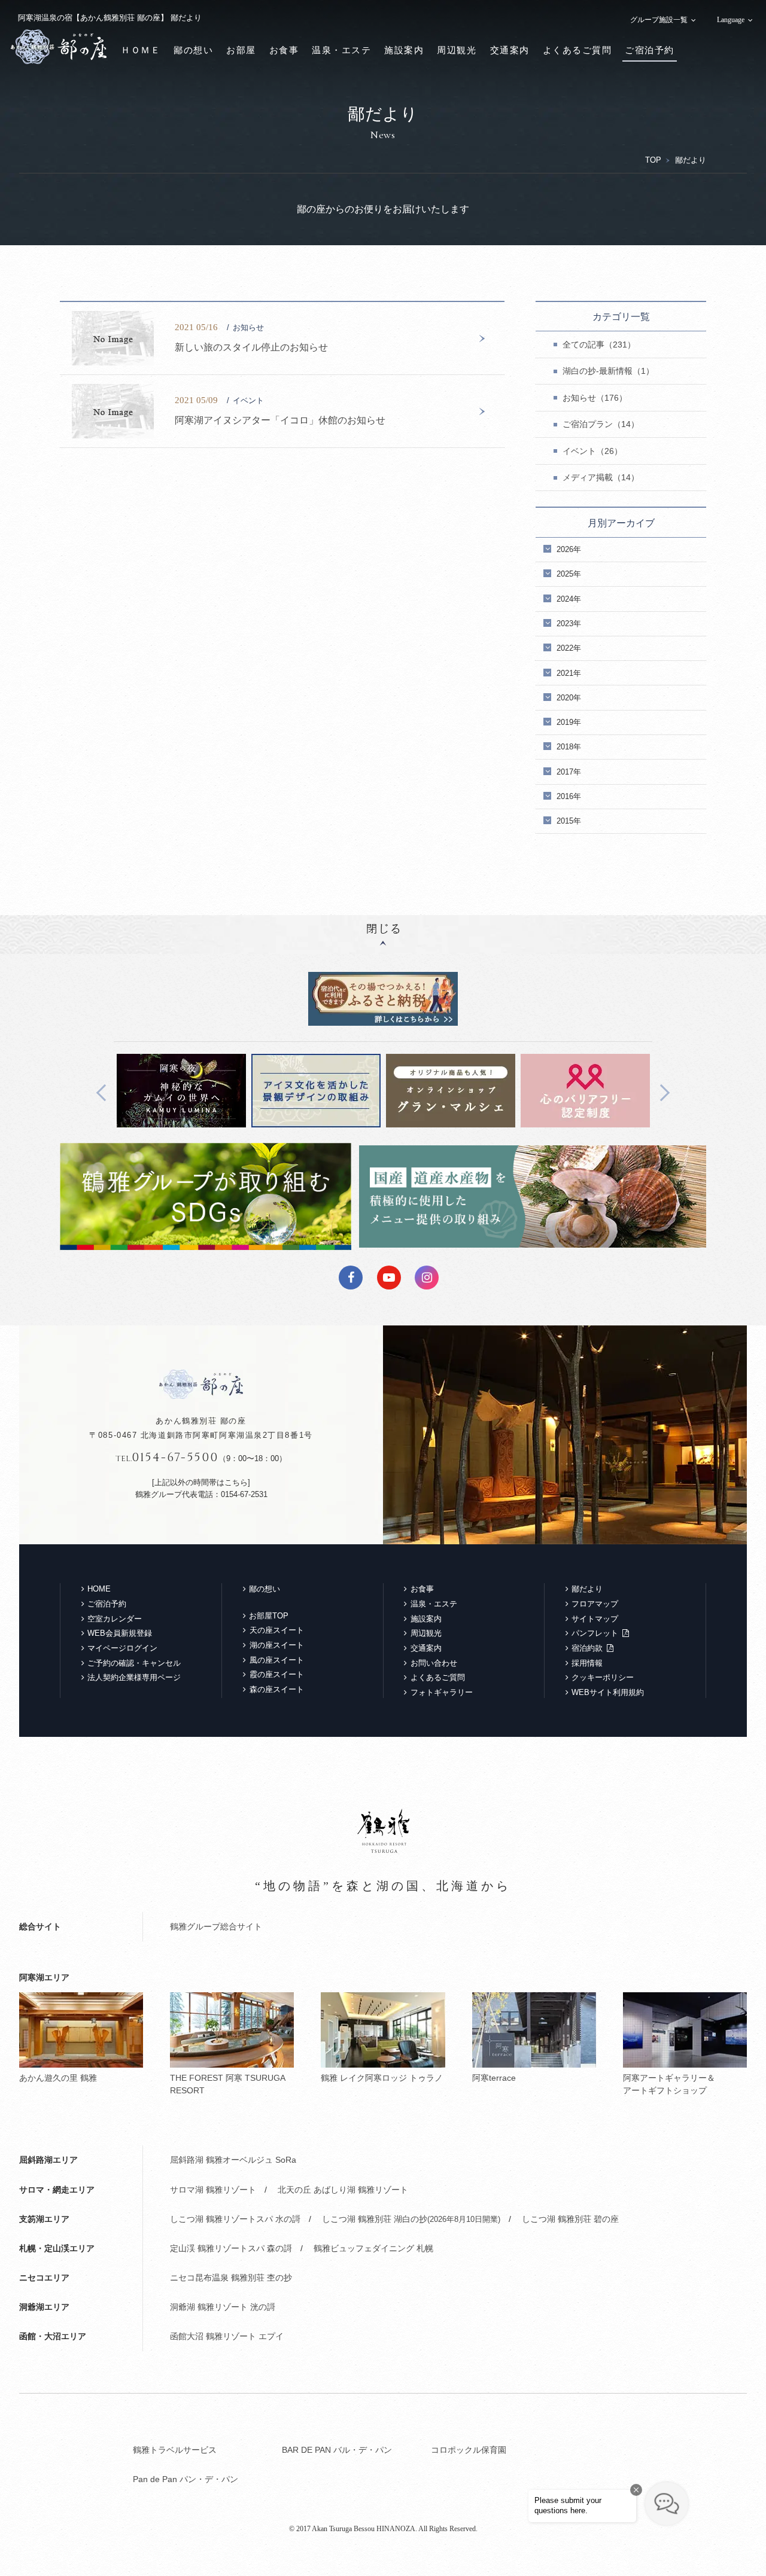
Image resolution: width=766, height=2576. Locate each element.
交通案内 (510, 50)
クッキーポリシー (603, 1677)
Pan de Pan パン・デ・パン (186, 2479)
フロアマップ (595, 1604)
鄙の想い (193, 50)
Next (661, 1092)
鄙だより (587, 1589)
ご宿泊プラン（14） (601, 424)
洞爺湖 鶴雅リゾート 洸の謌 (223, 2307)
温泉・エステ (341, 50)
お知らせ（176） (595, 398)
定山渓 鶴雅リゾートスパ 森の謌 (231, 2248)
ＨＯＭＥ (141, 50)
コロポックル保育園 (469, 2450)
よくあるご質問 (577, 50)
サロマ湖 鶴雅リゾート (213, 2190)
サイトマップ (595, 1619)
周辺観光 (457, 50)
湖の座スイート (277, 1645)
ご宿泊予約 (650, 50)
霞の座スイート (277, 1674)
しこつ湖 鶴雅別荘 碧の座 (570, 2219)
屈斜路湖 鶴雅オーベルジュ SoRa (233, 2160)
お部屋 (241, 50)
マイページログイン (122, 1648)
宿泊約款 (587, 1648)
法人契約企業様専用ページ (134, 1677)
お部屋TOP (269, 1616)
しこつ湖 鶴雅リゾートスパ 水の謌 (235, 2219)
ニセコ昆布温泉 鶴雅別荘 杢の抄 (231, 2278)
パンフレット (595, 1633)
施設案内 (404, 50)
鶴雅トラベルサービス (175, 2450)
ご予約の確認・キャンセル (134, 1663)
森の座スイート (277, 1689)
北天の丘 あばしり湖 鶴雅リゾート (343, 2190)
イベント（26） (592, 451)
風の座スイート (277, 1660)
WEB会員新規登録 (120, 1633)
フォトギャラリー (442, 1692)
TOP (653, 160)
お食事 (284, 50)
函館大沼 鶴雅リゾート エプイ (227, 2336)
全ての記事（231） (599, 345)
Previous (105, 1092)
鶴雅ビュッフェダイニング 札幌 (373, 2248)
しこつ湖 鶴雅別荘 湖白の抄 (411, 2219)
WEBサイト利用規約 (608, 1692)
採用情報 (587, 1663)
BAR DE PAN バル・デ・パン (337, 2450)
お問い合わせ (434, 1663)
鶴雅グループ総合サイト (216, 1926)
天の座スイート (277, 1630)
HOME (99, 1589)
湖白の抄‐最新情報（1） (608, 371)
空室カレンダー (115, 1619)
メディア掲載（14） (601, 477)
